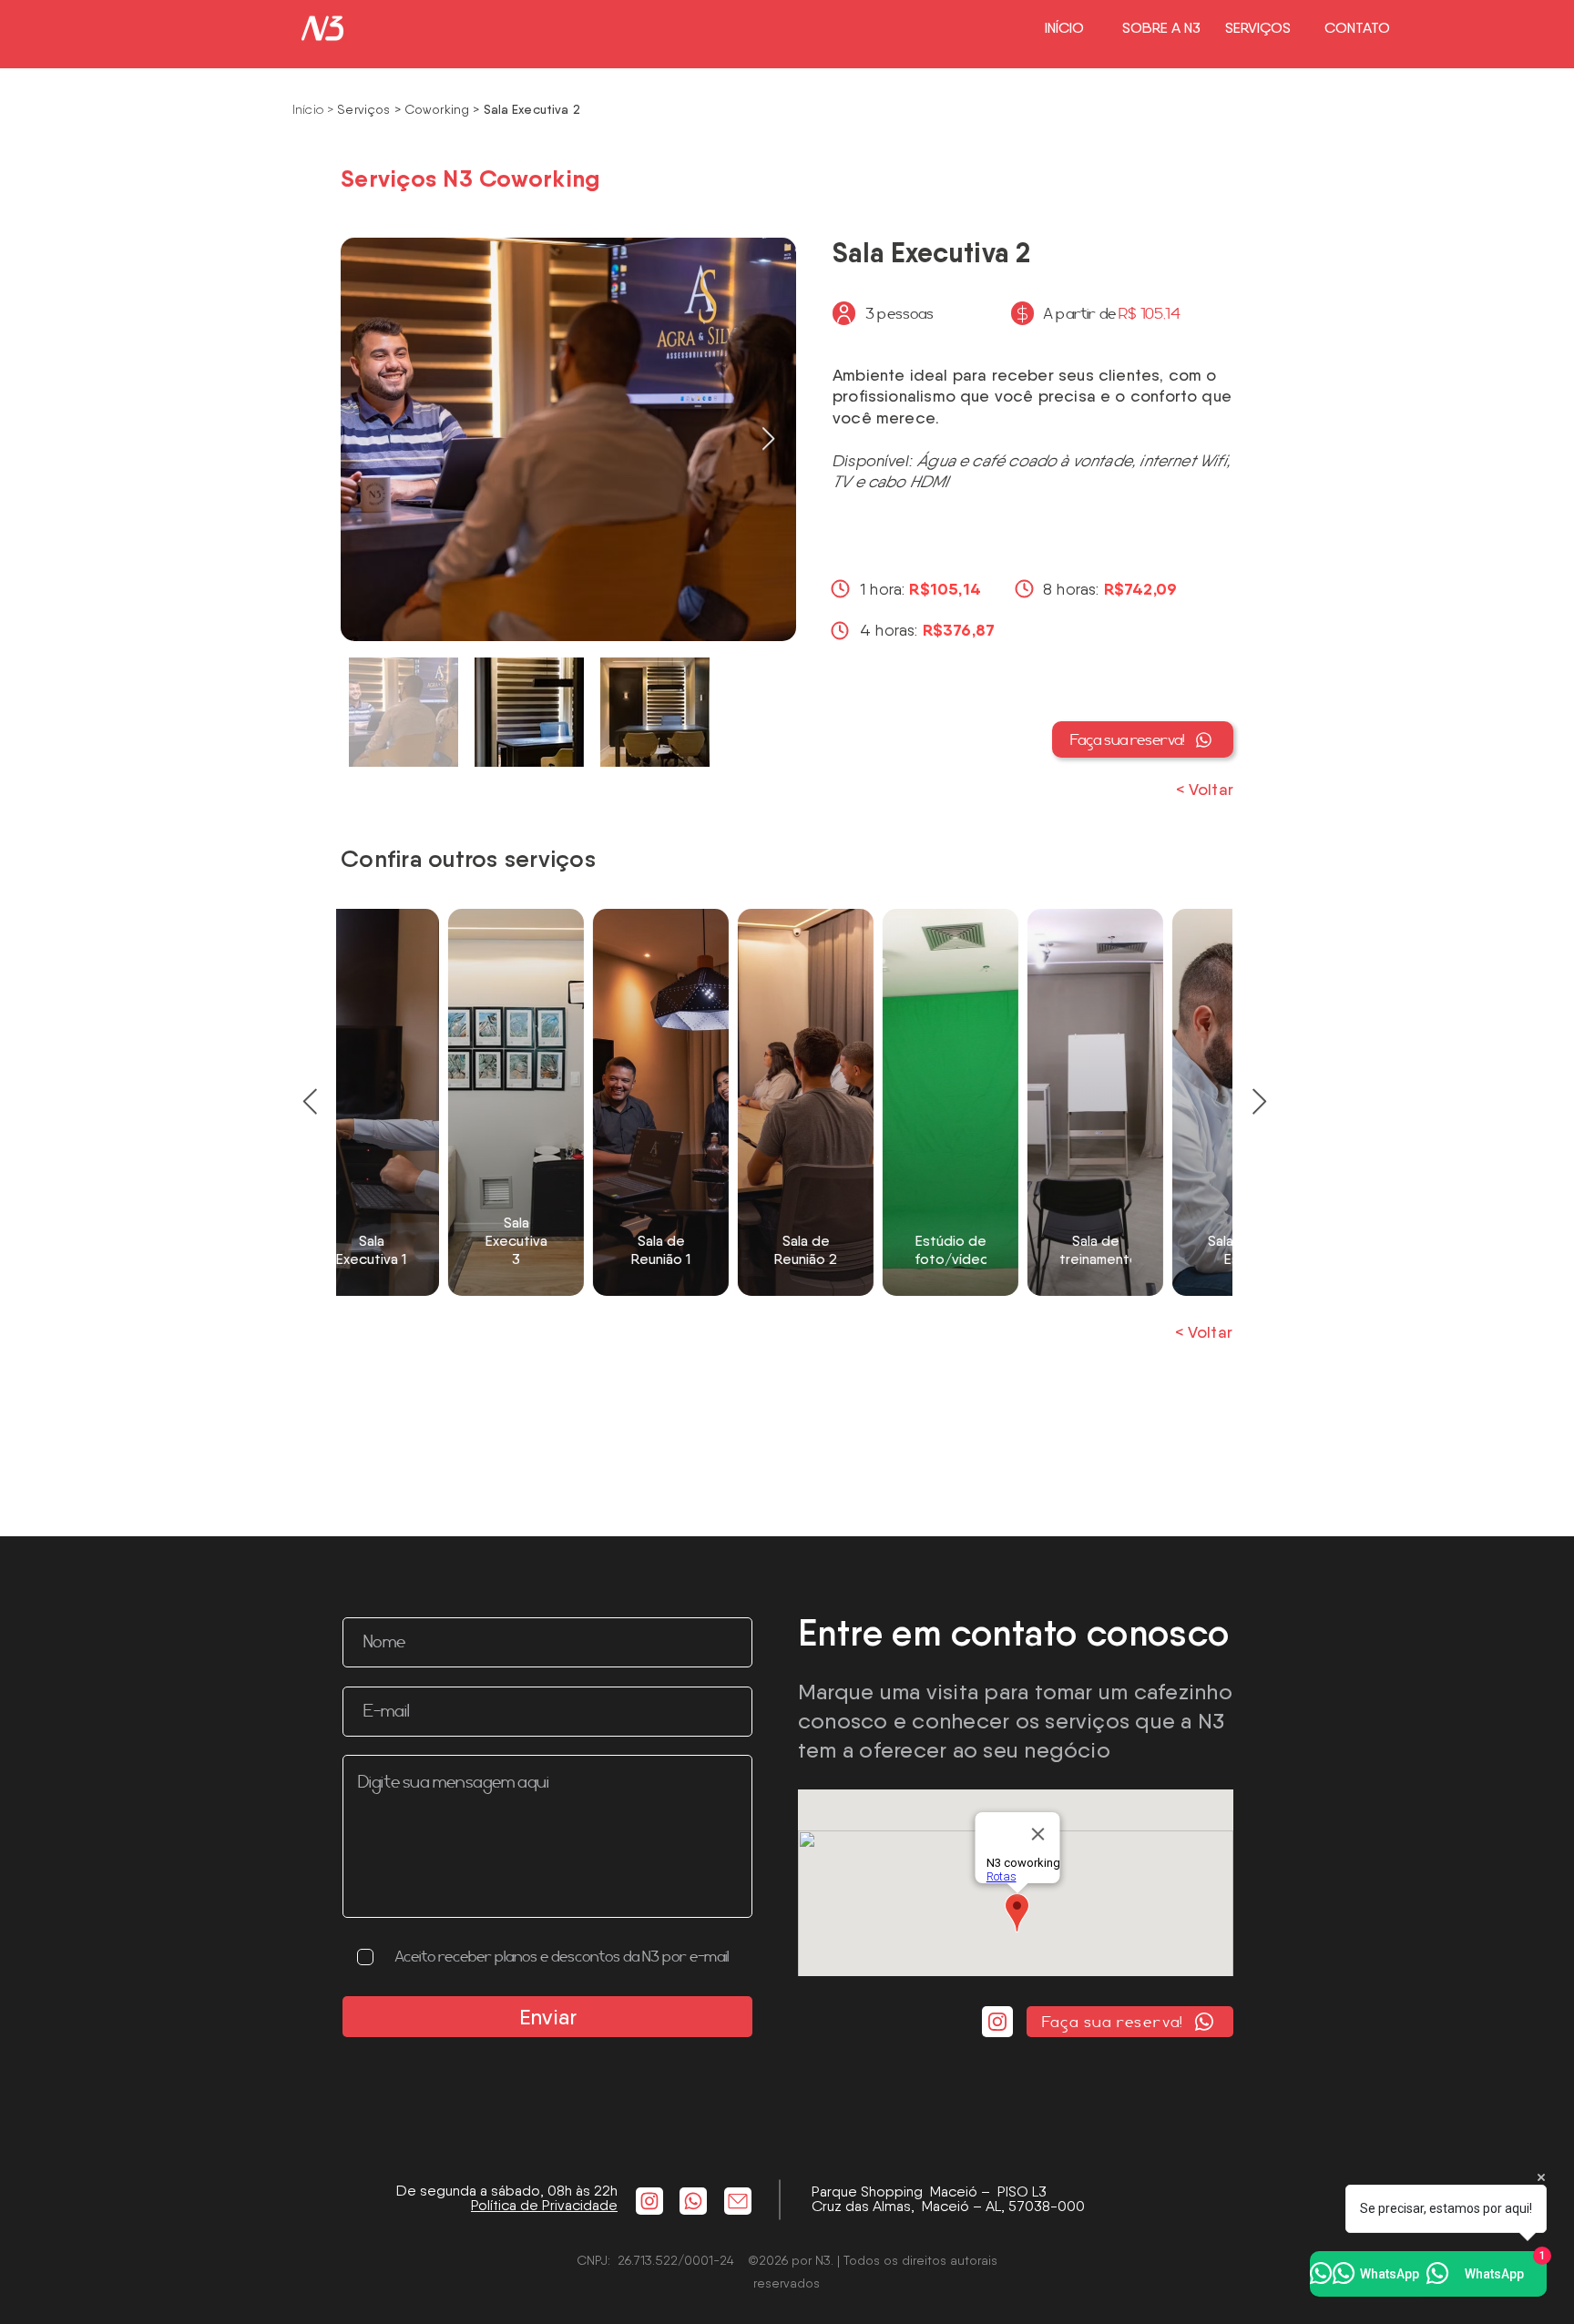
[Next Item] (768, 439)
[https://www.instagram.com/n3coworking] (649, 2201)
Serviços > (368, 109)
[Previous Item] (310, 1102)
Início (310, 109)
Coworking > (442, 109)
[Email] (738, 2201)
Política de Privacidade (544, 2205)
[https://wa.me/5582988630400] (693, 2201)
